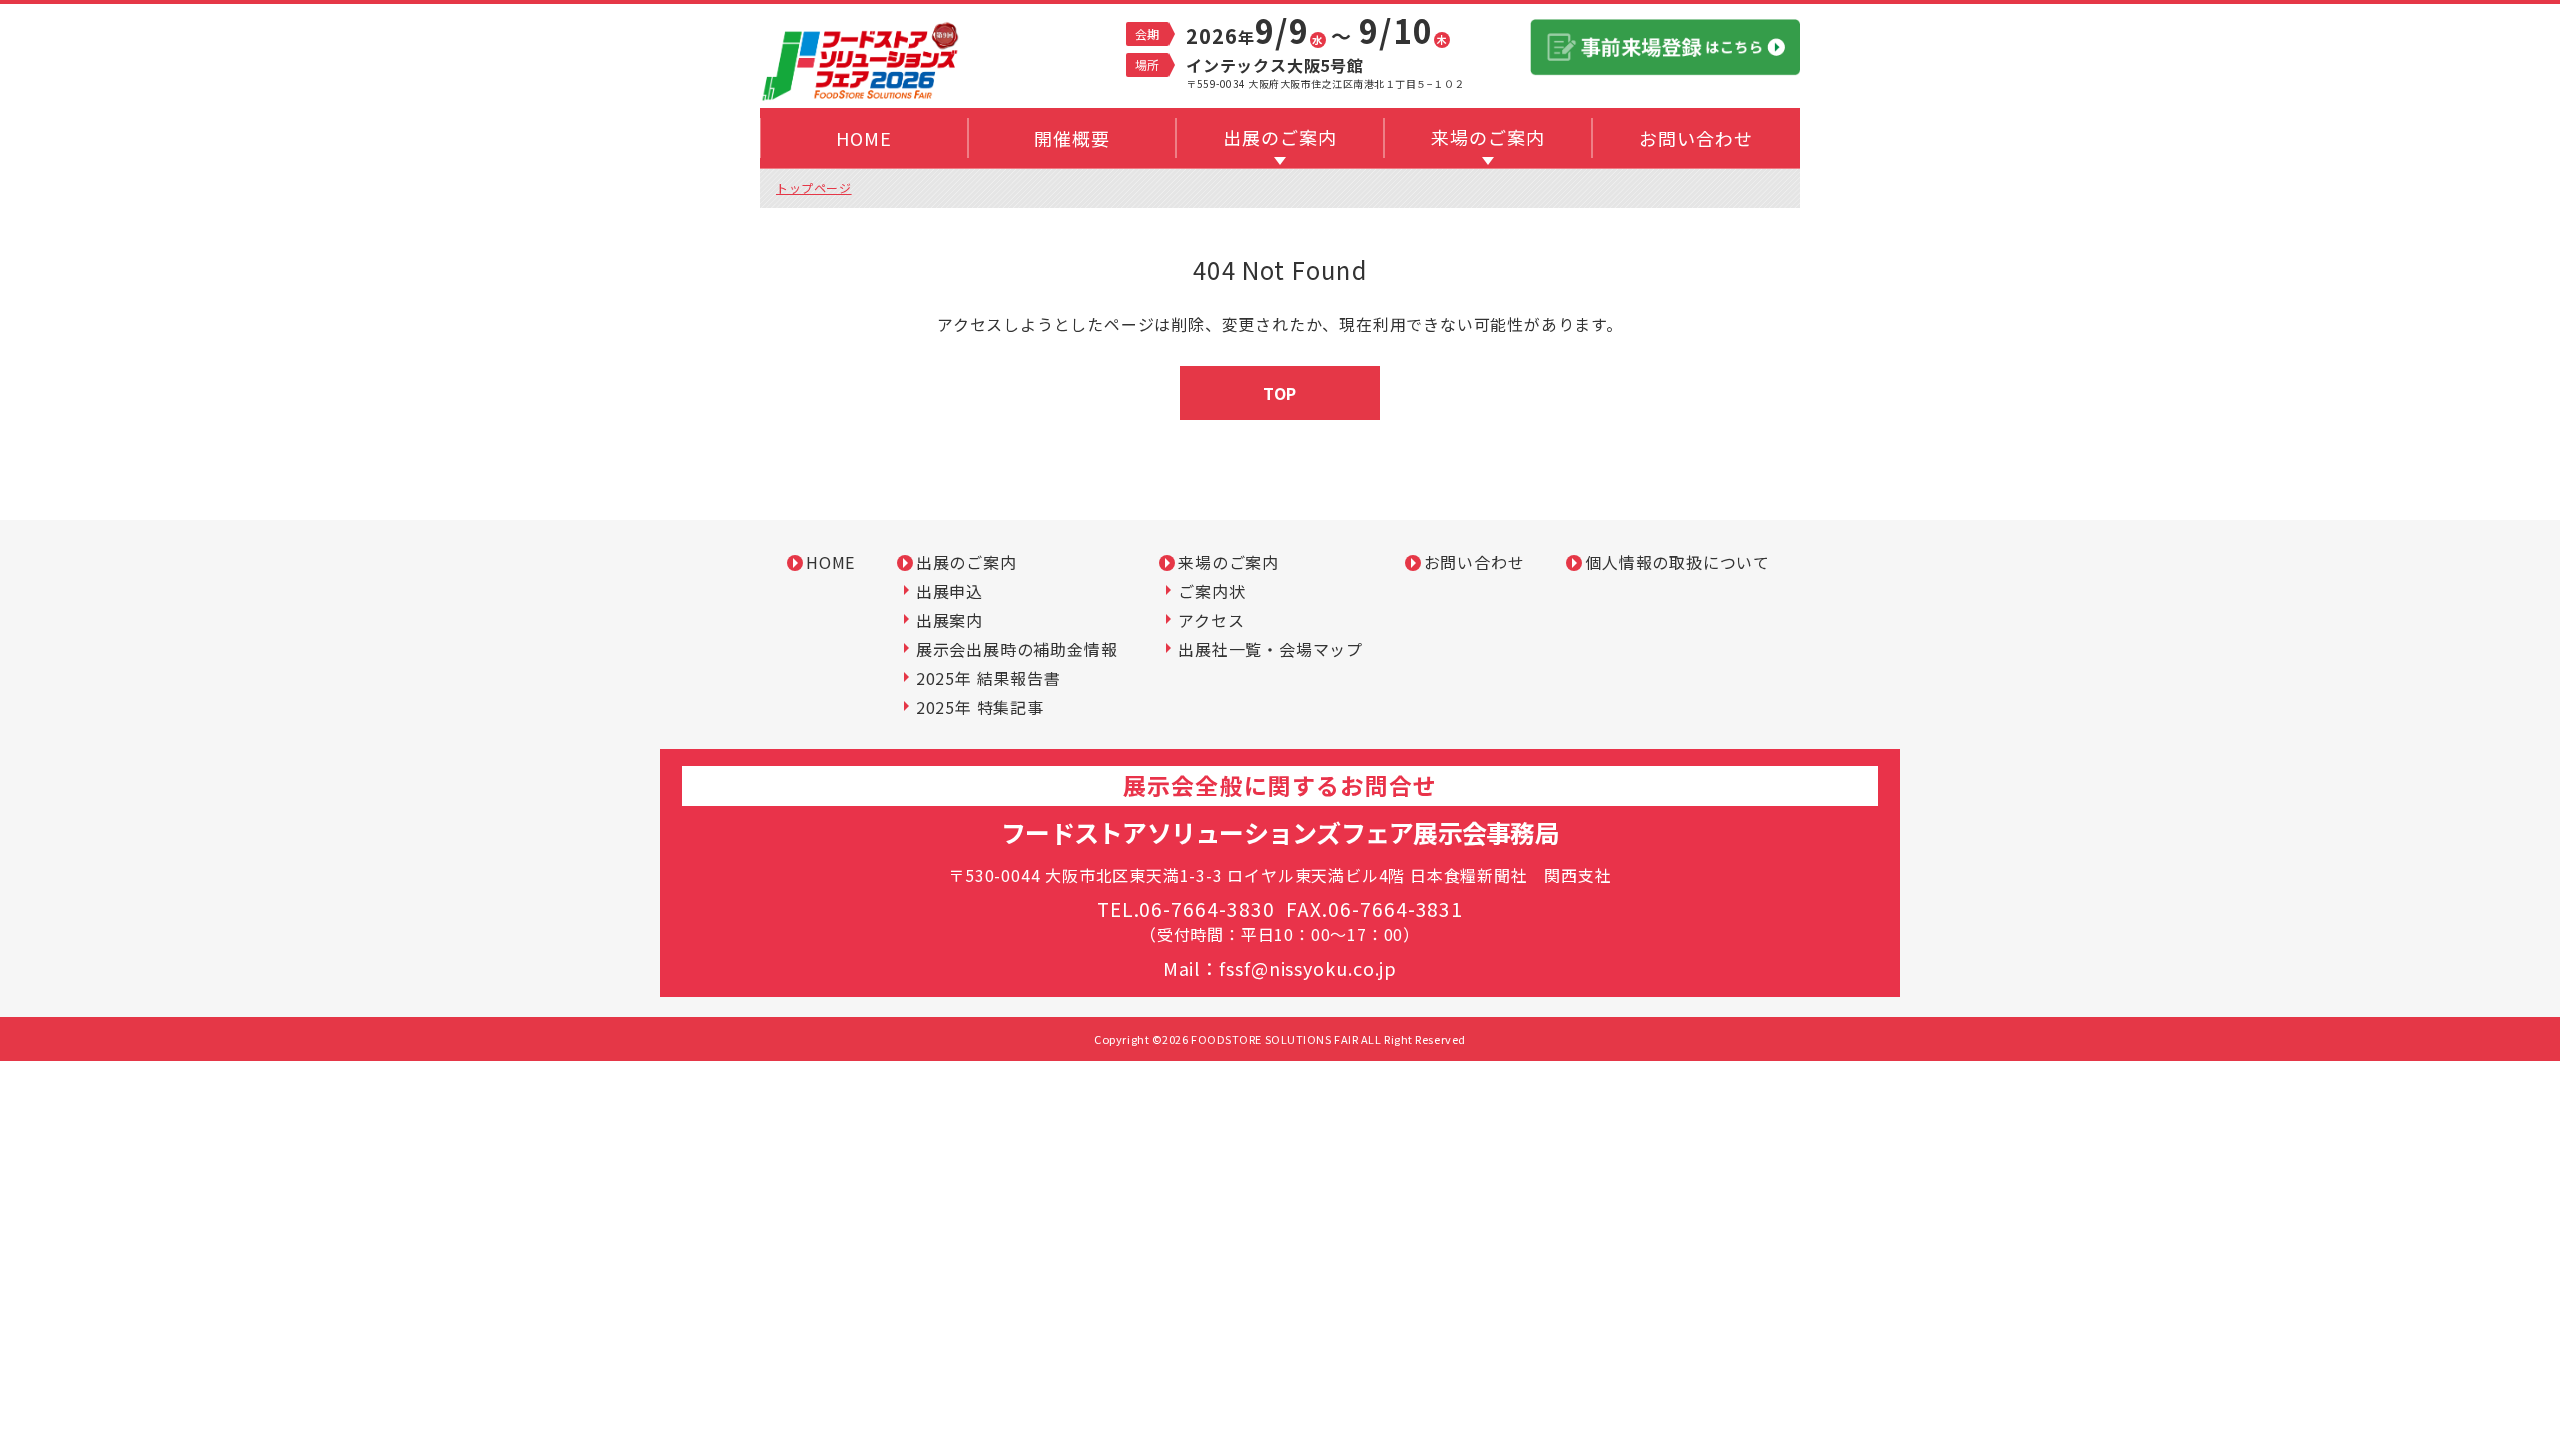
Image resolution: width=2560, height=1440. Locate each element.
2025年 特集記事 (980, 707)
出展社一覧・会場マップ (1270, 649)
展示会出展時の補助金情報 (1017, 649)
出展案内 (949, 620)
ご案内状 (1211, 591)
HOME (830, 562)
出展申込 (949, 591)
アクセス (1211, 620)
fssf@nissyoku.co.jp (1308, 968)
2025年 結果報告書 (988, 678)
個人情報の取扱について (1677, 562)
